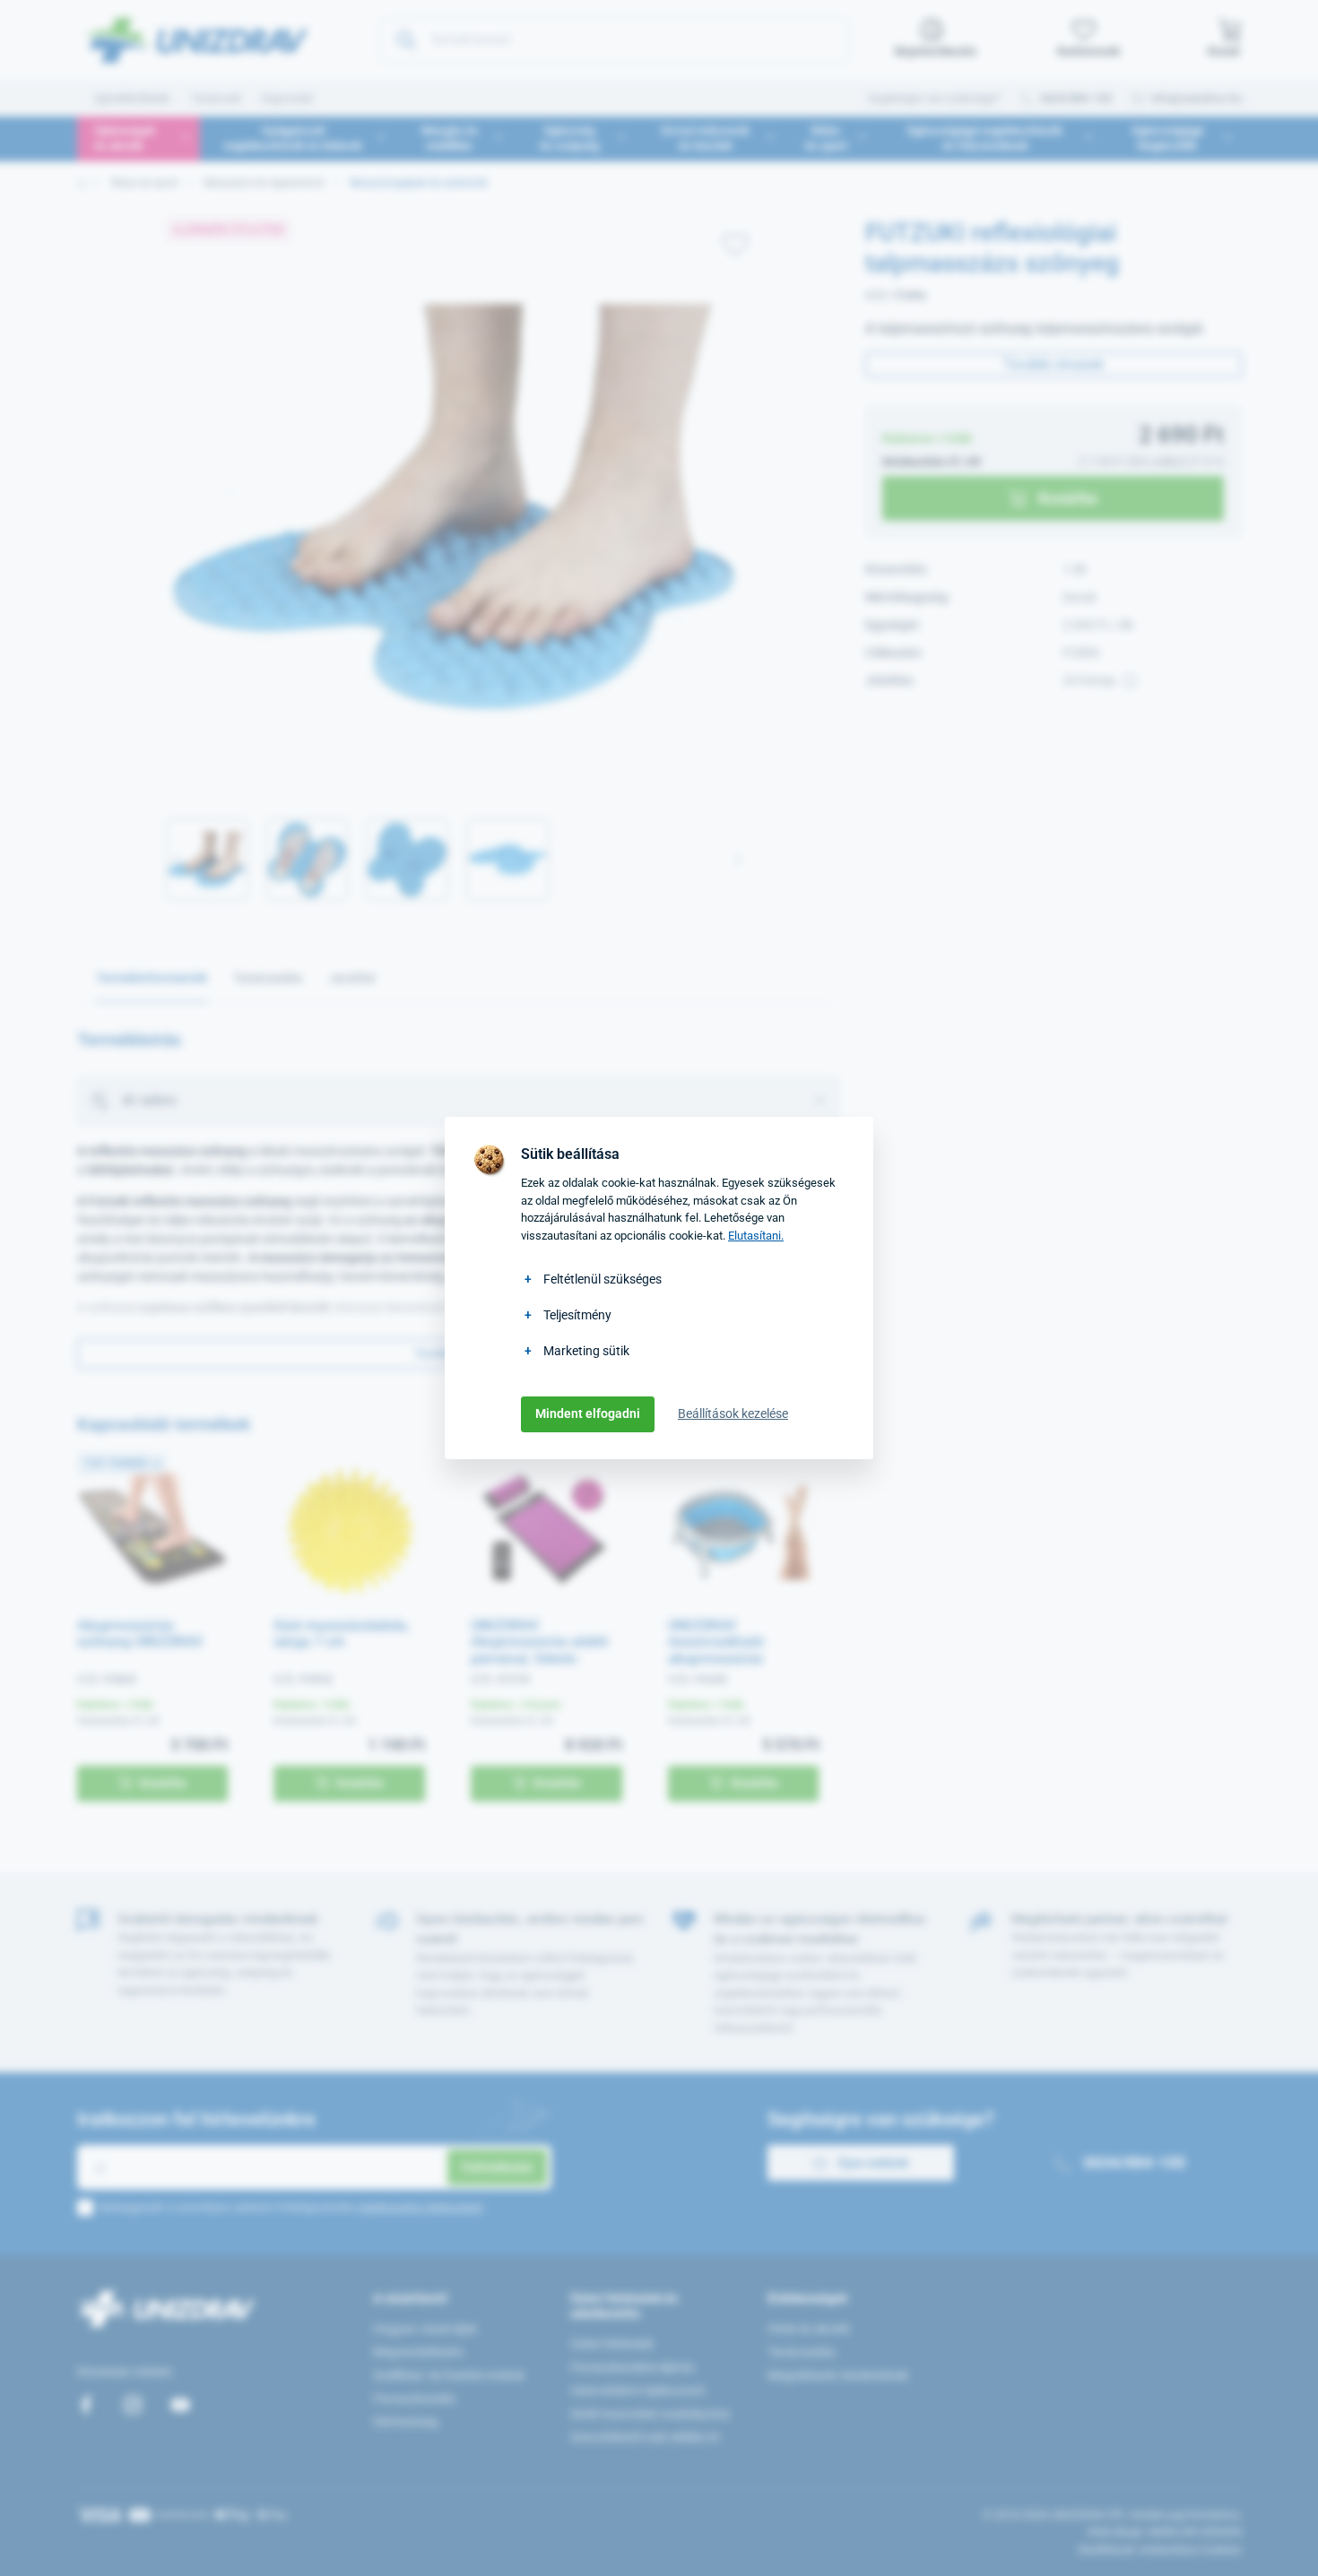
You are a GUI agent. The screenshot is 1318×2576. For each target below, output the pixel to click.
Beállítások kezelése (733, 1413)
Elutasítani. (756, 1236)
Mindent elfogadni (588, 1413)
